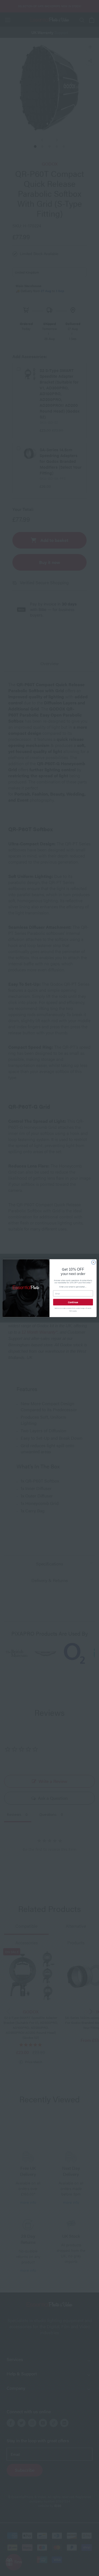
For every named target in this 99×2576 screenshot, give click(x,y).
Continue (73, 1302)
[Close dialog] (93, 1262)
